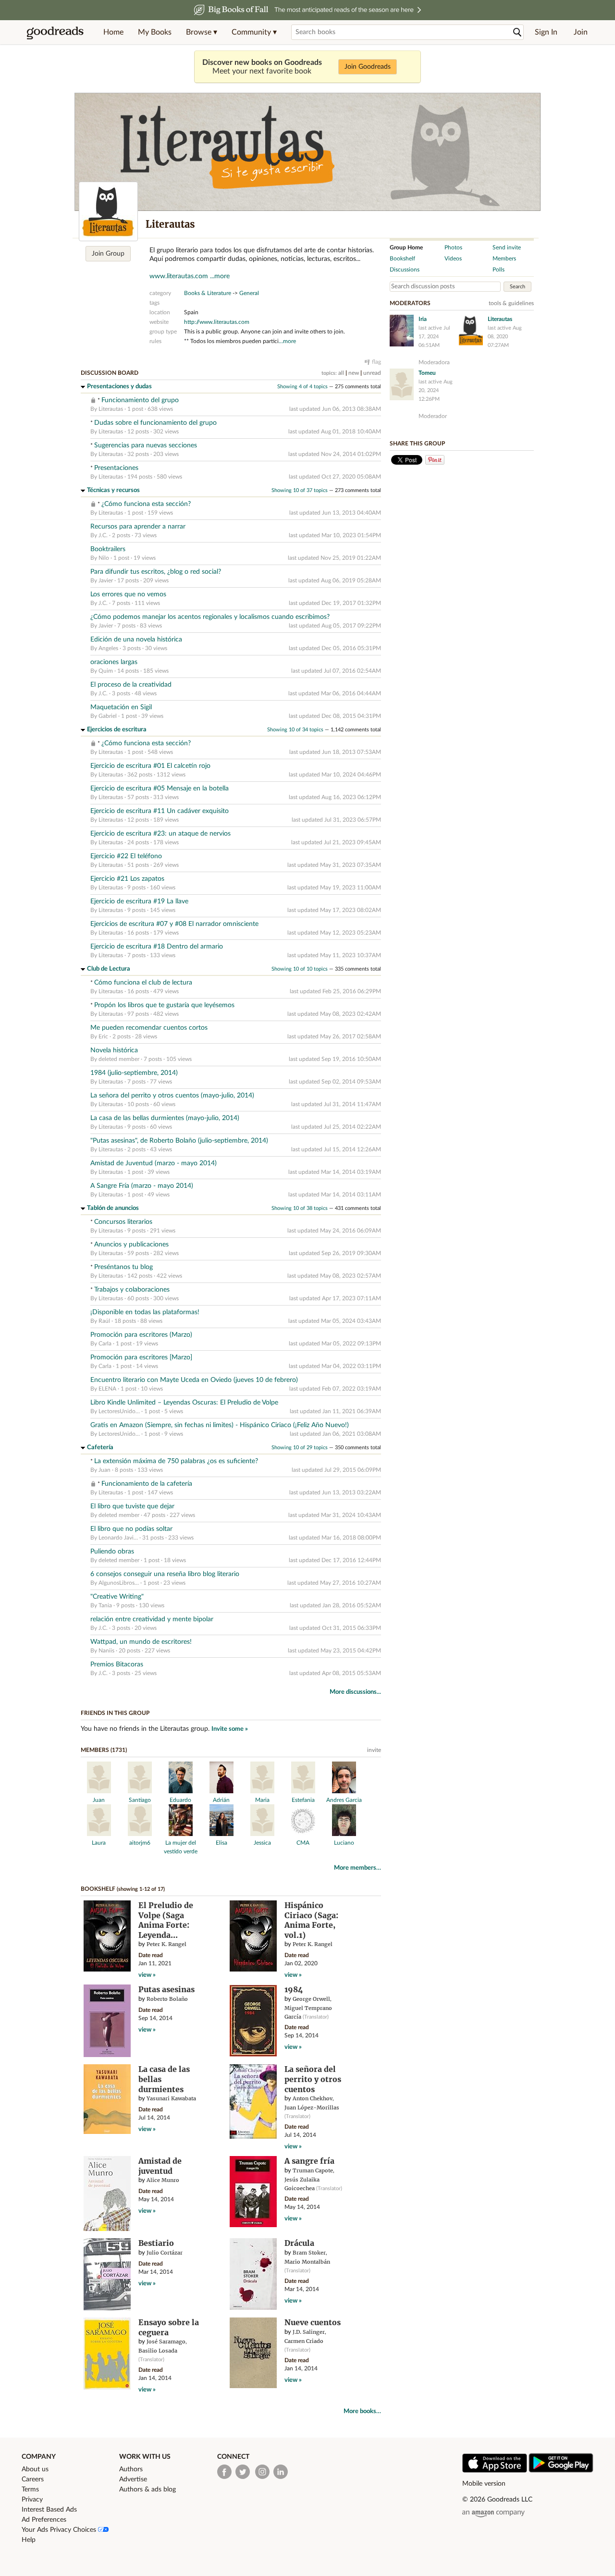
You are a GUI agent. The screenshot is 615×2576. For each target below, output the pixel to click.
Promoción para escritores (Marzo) (141, 1335)
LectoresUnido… (119, 1411)
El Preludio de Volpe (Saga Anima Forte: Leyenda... (166, 1920)
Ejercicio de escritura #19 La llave (139, 901)
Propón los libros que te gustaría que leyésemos (164, 1005)
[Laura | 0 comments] (99, 1834)
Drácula (299, 2243)
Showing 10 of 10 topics (300, 969)
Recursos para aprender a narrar (138, 527)
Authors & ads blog (148, 2490)
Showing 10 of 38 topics (300, 1208)
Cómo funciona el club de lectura (143, 983)
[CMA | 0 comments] (303, 1834)
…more (287, 341)
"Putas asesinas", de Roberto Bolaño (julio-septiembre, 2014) (179, 1141)
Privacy (32, 2500)
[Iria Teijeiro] (402, 331)
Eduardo (180, 1800)
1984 (294, 1989)
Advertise (133, 2479)
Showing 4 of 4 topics (302, 387)
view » (147, 1975)
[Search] (517, 32)
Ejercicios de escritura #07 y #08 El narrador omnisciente (174, 924)
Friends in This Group (115, 1713)
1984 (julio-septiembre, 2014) (134, 1073)
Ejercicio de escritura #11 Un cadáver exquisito (160, 811)
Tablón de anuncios (113, 1208)
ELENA (107, 1389)
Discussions (405, 270)
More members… (357, 1868)
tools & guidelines (511, 303)
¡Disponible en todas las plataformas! (145, 1312)
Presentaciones (116, 468)
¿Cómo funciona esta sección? (146, 504)
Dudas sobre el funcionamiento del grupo (155, 423)
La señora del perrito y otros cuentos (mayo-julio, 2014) (172, 1096)
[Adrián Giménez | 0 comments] (221, 1791)
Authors (131, 2469)
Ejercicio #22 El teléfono (126, 856)
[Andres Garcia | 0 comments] (344, 1791)
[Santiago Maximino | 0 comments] (140, 1791)
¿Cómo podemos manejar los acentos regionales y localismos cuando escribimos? (210, 617)
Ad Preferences (44, 2520)
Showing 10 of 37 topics (300, 490)
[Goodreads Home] (55, 32)
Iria (423, 319)
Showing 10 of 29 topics (300, 1448)
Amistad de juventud (160, 2166)
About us (35, 2469)
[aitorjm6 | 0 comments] (140, 1834)
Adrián (221, 1800)
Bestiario (156, 2243)
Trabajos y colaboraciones (132, 1290)
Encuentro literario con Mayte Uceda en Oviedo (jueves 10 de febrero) (194, 1380)
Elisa (221, 1843)
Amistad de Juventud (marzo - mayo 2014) (154, 1163)
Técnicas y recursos (113, 490)
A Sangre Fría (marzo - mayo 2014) (142, 1186)
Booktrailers (108, 549)
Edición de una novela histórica (136, 640)
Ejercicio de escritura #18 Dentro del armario (157, 947)
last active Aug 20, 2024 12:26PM (436, 390)
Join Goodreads (368, 67)
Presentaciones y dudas (119, 387)
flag (376, 362)
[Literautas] (108, 211)
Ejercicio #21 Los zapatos (127, 879)
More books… (362, 2411)
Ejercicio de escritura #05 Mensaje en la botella (160, 789)
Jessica (262, 1843)
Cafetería (100, 1448)
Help (29, 2540)
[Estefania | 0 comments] (303, 1791)
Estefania (303, 1800)
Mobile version (484, 2484)
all (341, 373)
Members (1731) (104, 1750)
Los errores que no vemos (128, 594)
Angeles (108, 648)
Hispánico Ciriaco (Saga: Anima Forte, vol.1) (311, 1920)
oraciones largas (114, 662)
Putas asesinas (166, 1989)
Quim (106, 671)
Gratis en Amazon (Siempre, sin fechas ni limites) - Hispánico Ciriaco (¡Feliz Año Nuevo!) (220, 1425)
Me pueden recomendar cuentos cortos (149, 1028)
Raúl (104, 1321)
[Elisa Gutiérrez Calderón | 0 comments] (221, 1834)
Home (113, 32)
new (354, 373)
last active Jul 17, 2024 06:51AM (434, 337)
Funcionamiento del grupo (140, 400)
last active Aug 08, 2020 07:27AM (505, 337)
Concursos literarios (123, 1222)
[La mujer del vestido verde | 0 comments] (181, 1834)
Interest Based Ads (49, 2510)
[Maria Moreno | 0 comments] (262, 1791)
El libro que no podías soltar (131, 1529)
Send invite (507, 247)
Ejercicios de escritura (117, 730)
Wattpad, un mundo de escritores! (141, 1642)
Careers (33, 2479)
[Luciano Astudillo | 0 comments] (344, 1834)
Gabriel (108, 716)
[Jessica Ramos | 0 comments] (262, 1834)
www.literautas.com (179, 276)
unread (372, 373)
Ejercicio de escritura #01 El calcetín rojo (150, 766)
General (249, 293)
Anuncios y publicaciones (131, 1245)
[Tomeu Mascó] (402, 384)
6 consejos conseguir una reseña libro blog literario (165, 1574)
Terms (30, 2490)
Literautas (111, 409)
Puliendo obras (112, 1552)
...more (220, 276)
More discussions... (355, 1692)
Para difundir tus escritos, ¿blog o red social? (156, 572)
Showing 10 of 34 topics (295, 730)
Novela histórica (114, 1050)
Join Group (108, 254)
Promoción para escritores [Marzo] (141, 1357)
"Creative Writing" (117, 1597)
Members (504, 259)
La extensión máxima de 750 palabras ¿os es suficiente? (176, 1461)
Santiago (140, 1800)
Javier (106, 580)
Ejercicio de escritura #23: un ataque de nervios (160, 834)
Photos (453, 247)
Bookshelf (98, 1889)
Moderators (410, 303)
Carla (106, 1343)
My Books (155, 32)
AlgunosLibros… (119, 1583)
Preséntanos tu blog (123, 1267)
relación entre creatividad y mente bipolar (152, 1619)
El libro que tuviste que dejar (132, 1506)
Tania (105, 1605)
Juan (105, 1470)
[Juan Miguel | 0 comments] (99, 1791)
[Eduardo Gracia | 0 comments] (181, 1791)
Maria (262, 1800)
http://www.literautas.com (217, 322)
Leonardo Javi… (118, 1538)
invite (374, 1750)
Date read (151, 1955)
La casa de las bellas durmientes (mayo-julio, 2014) (165, 1118)
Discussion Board (110, 373)
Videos (453, 259)
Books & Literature (208, 293)
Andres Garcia (344, 1800)
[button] (202, 32)
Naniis (106, 1651)
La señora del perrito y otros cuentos (313, 2079)
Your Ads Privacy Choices (60, 2530)
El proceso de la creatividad (131, 685)
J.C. (103, 535)
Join (581, 32)
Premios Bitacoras (117, 1664)
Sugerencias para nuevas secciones (146, 445)
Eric (103, 1036)
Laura (99, 1843)
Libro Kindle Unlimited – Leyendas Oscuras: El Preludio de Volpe (184, 1403)
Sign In (546, 32)
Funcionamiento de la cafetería (147, 1484)
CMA (303, 1843)
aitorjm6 (140, 1843)
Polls (498, 270)
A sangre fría (309, 2161)
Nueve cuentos (313, 2322)
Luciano (344, 1843)
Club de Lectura (109, 969)
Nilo (104, 558)
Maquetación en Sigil (121, 707)
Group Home (406, 247)
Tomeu (427, 373)
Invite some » (230, 1729)
